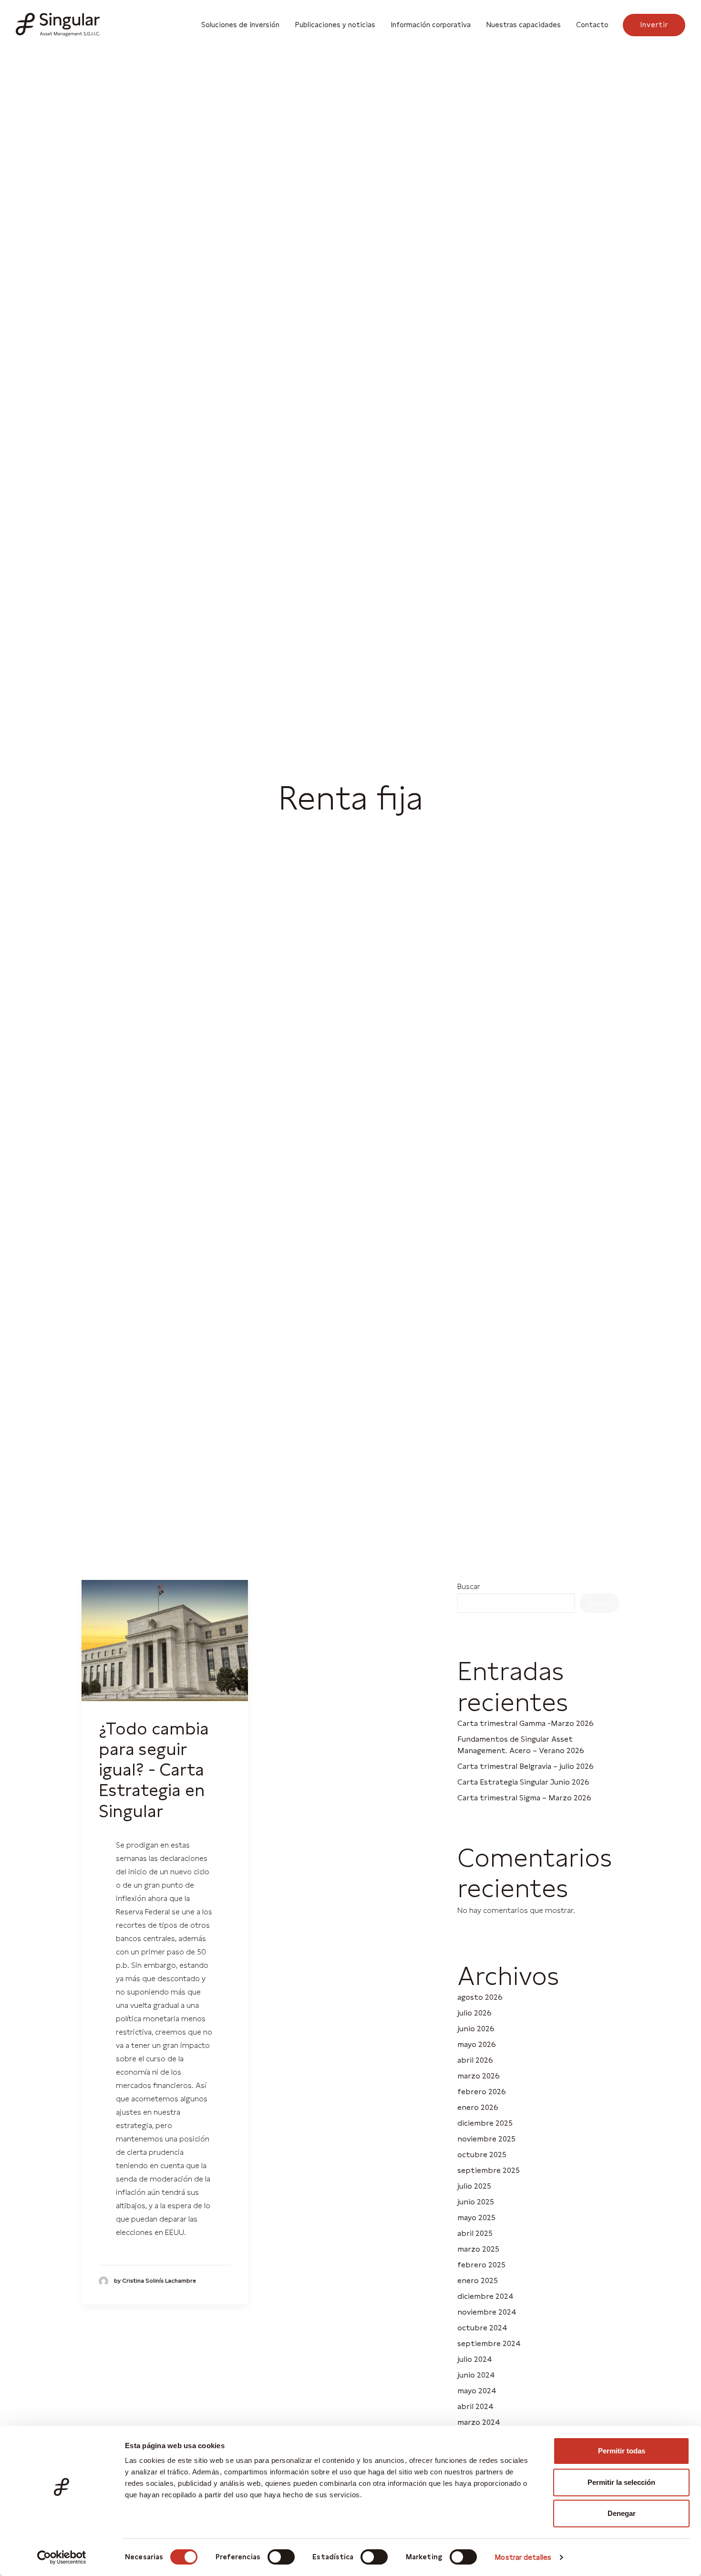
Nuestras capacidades (523, 25)
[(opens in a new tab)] (165, 1641)
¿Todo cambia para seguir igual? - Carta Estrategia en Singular (154, 1770)
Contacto (592, 25)
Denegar (622, 2513)
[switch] (281, 2557)
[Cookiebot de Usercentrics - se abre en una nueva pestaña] (62, 2557)
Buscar (469, 1586)
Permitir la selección (621, 2482)
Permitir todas (622, 2451)
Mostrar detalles (523, 2557)
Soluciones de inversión (240, 25)
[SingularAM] (58, 25)
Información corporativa (431, 25)
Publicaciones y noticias (335, 25)
